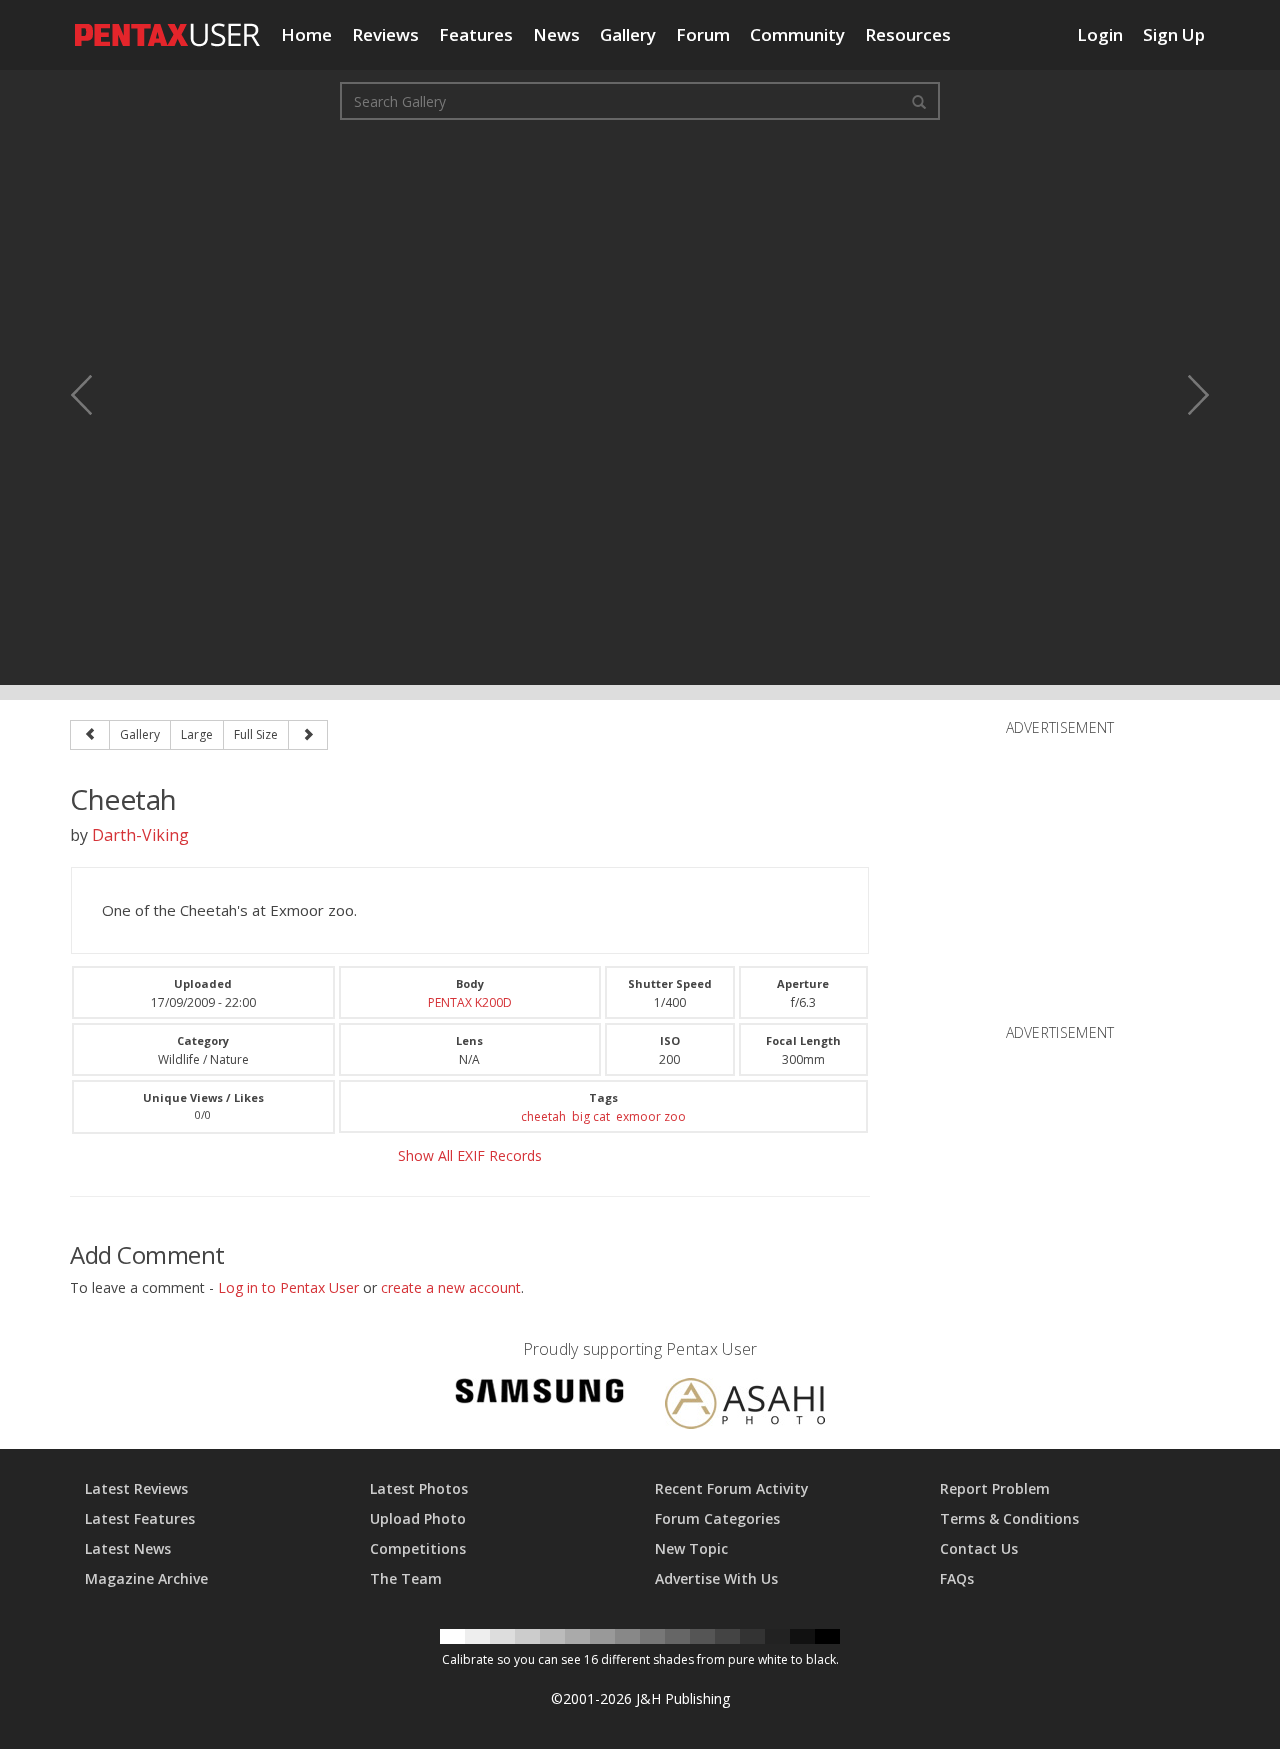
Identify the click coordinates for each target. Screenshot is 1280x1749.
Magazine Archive (146, 1578)
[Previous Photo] (95, 395)
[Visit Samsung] (540, 1394)
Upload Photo (418, 1518)
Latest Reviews (136, 1488)
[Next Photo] (1185, 395)
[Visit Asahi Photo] (745, 1407)
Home (306, 34)
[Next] (308, 735)
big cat (591, 1116)
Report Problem (995, 1488)
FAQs (957, 1578)
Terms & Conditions (1009, 1518)
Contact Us (979, 1548)
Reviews (385, 34)
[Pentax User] (168, 25)
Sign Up (1174, 34)
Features (476, 34)
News (556, 34)
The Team (406, 1578)
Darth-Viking (140, 835)
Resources (908, 34)
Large (197, 734)
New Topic (691, 1548)
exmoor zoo (651, 1116)
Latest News (128, 1548)
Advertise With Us (716, 1578)
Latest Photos (419, 1488)
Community (797, 34)
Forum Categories (717, 1518)
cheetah (543, 1116)
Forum (703, 34)
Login (1100, 34)
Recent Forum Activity (732, 1488)
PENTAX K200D (470, 1002)
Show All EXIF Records (470, 1155)
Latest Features (140, 1518)
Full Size (256, 734)
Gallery (628, 34)
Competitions (418, 1548)
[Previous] (90, 735)
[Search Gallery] (919, 101)
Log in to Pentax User (288, 1287)
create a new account (451, 1287)
